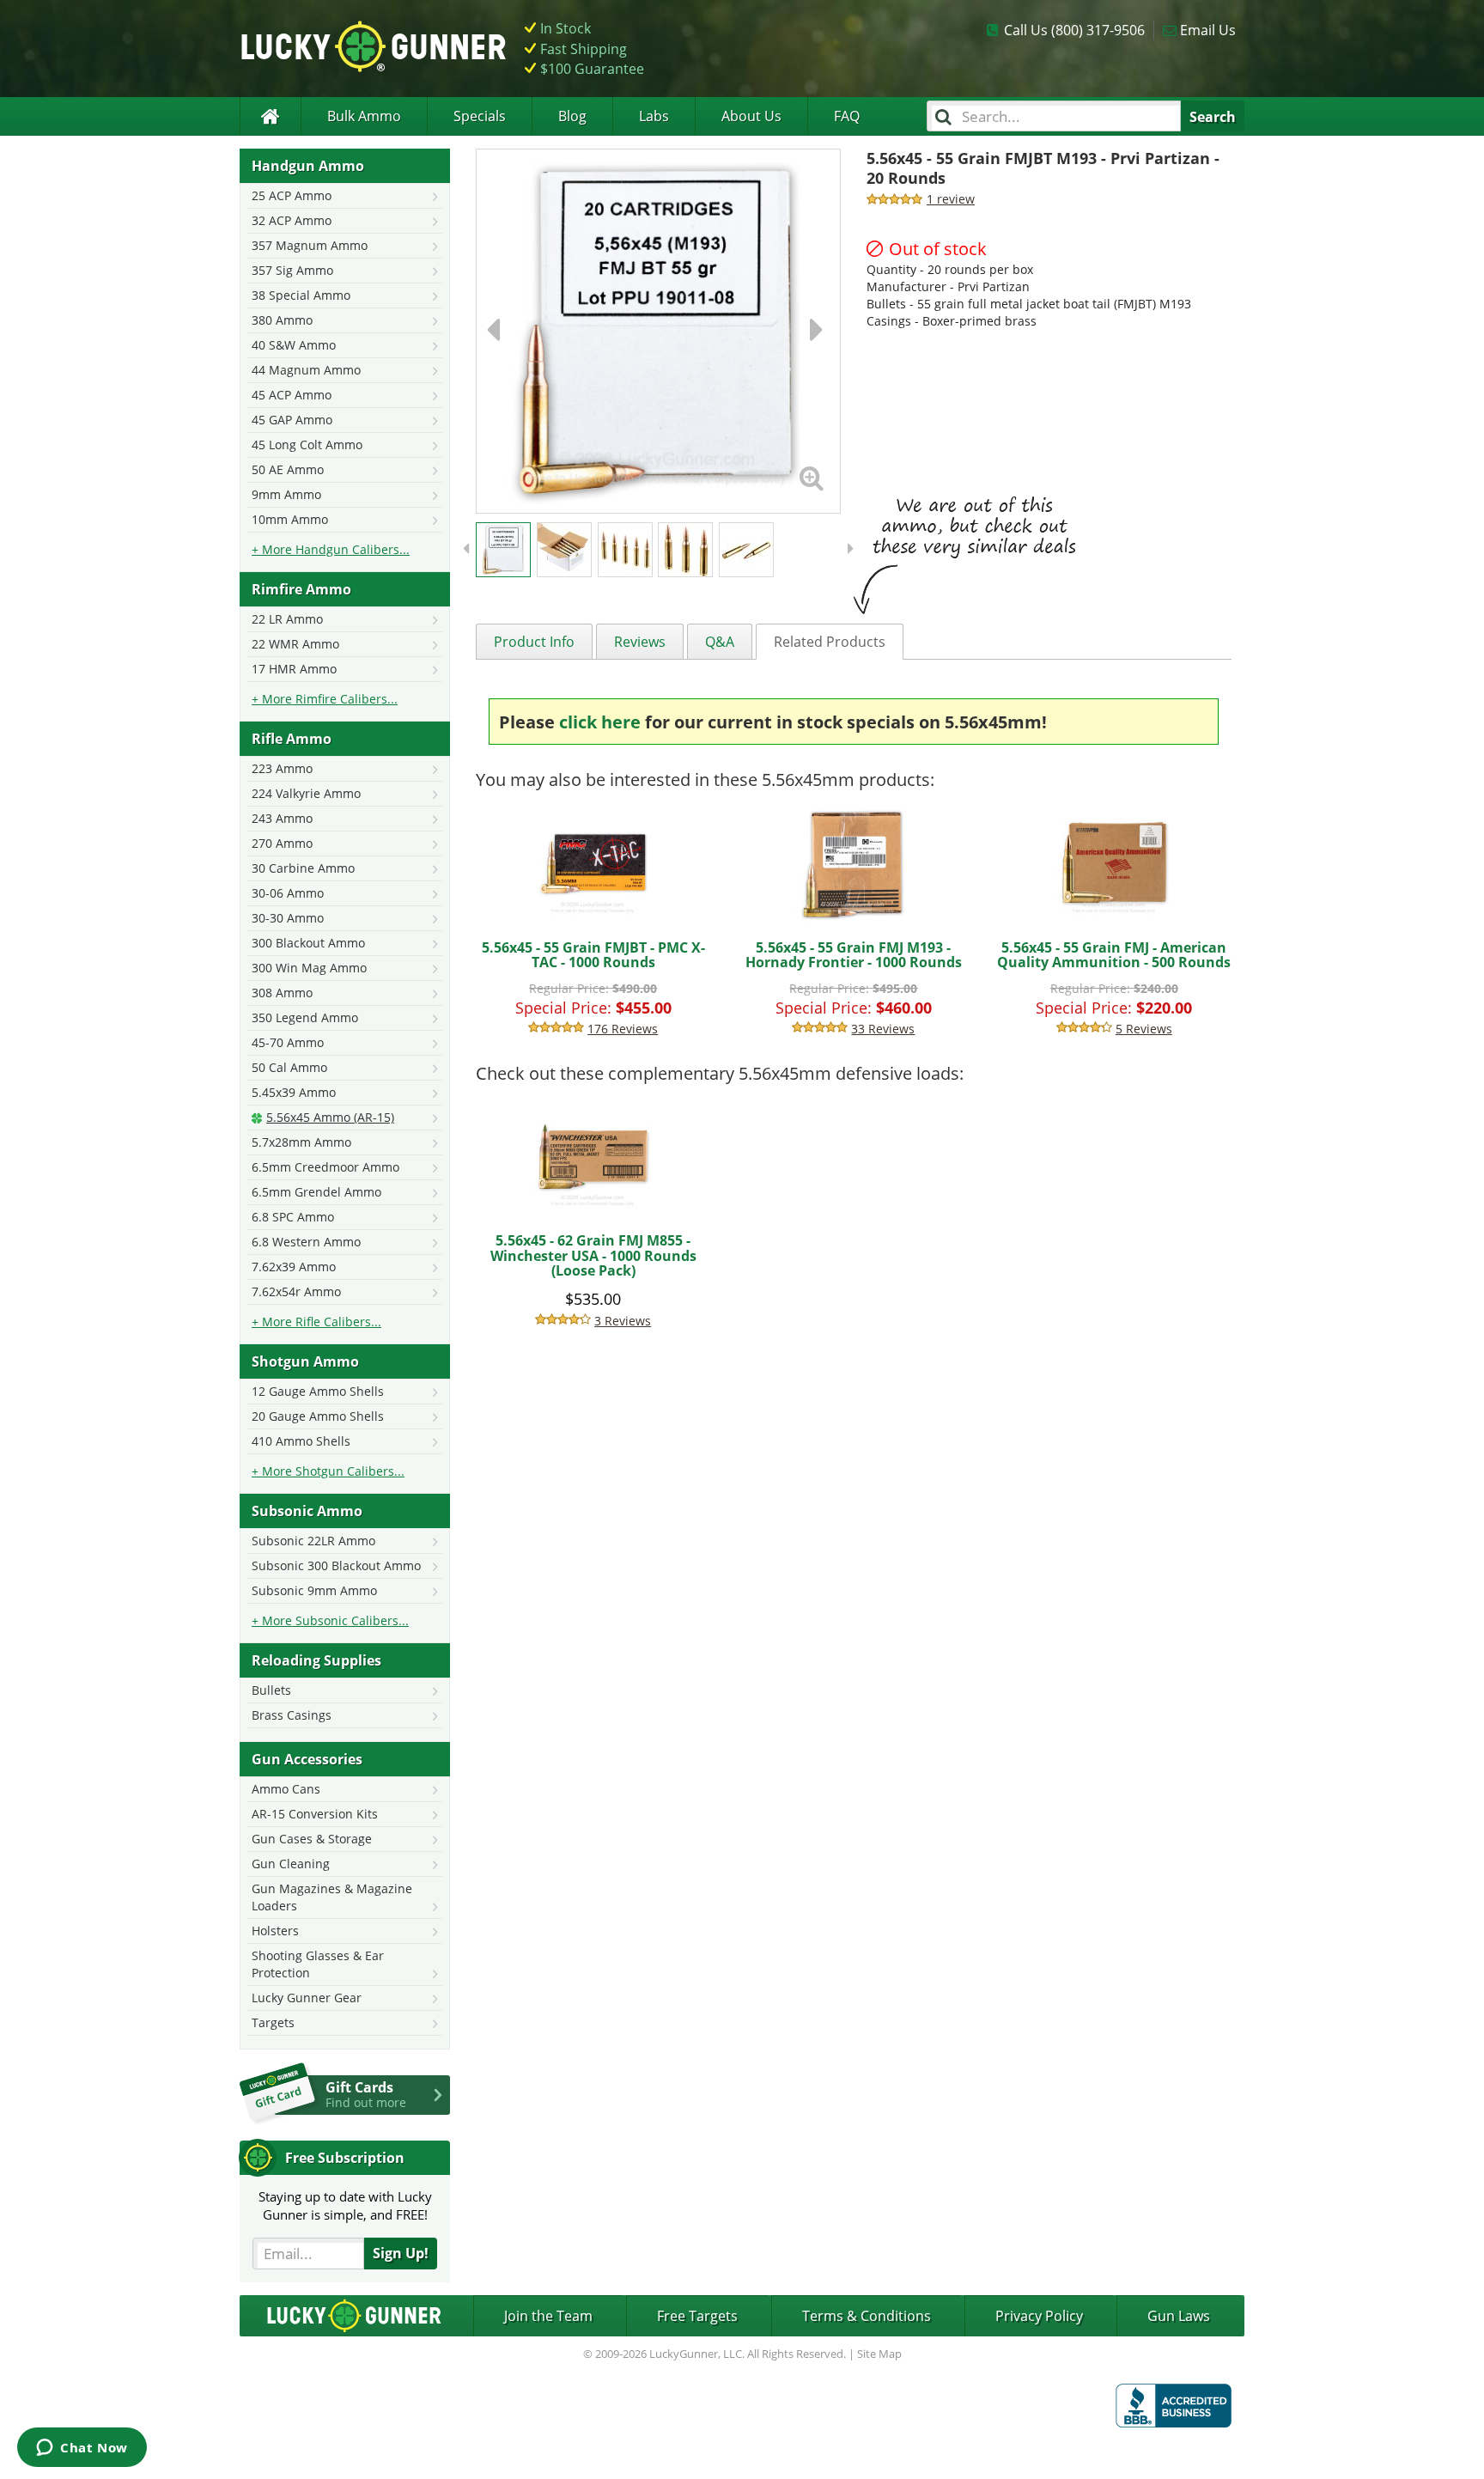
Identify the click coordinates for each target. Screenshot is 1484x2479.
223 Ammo (282, 768)
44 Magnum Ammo (306, 370)
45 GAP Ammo (292, 420)
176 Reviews (623, 1029)
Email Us (1208, 30)
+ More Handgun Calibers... (331, 549)
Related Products (830, 642)
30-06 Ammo (288, 893)
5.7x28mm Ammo (301, 1142)
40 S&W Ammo (294, 345)
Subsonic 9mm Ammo (314, 1590)
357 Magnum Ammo (310, 245)
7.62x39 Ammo (294, 1267)
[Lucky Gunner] (270, 116)
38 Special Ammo (301, 295)
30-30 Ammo (288, 918)
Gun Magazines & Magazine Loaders (332, 1897)
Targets (273, 2022)
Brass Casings (292, 1715)
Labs (654, 116)
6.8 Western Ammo (306, 1242)
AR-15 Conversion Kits (315, 1814)
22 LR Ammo (287, 619)
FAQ (847, 116)
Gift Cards (366, 2094)
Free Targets (697, 2316)
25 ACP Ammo (292, 195)
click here (600, 722)
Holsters (275, 1931)
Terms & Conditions (867, 2316)
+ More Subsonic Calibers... (330, 1620)
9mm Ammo (286, 494)
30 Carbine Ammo (303, 868)
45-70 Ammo (288, 1042)
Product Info (534, 642)
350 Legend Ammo (305, 1017)
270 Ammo (282, 843)
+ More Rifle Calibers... (316, 1322)
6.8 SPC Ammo (293, 1217)
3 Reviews (623, 1321)
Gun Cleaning (291, 1864)
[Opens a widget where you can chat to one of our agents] (82, 2449)
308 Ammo (282, 993)
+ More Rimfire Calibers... (325, 699)
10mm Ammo (290, 519)
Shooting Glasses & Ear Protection (318, 1964)
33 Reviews (883, 1029)
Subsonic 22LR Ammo (313, 1541)
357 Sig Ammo (292, 270)
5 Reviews (1144, 1029)
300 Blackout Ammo (308, 943)
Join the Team (548, 2316)
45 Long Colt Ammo (307, 445)
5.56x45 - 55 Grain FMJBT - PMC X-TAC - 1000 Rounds (593, 955)
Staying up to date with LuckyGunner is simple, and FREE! (345, 2205)
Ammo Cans (286, 1789)
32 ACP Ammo (292, 220)
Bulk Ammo (364, 116)
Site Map (879, 2354)
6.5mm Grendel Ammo (316, 1192)
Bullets (271, 1690)
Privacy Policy (1039, 2316)
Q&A (720, 642)
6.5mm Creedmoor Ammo (325, 1167)
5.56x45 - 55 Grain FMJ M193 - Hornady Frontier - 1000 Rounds (854, 955)
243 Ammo (282, 818)
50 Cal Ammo (289, 1067)
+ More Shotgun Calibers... (328, 1471)
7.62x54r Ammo (296, 1291)
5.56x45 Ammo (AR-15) (330, 1117)
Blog (572, 116)
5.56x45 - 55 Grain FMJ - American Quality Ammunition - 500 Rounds (1114, 955)
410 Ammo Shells (301, 1441)
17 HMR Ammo (294, 669)
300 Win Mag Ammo (309, 968)
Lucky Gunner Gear (307, 1998)
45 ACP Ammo (292, 395)
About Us (751, 116)
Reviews (640, 642)
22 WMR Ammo (295, 644)
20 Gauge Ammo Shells (318, 1416)
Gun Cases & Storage (312, 1839)
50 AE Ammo (288, 469)
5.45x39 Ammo (294, 1092)
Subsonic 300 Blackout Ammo (336, 1565)
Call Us (1074, 30)
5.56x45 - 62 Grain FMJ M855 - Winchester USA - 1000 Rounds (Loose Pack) (593, 1255)
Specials (480, 116)
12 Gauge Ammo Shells (318, 1391)
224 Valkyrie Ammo (306, 793)
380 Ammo (282, 320)
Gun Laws (1179, 2316)
